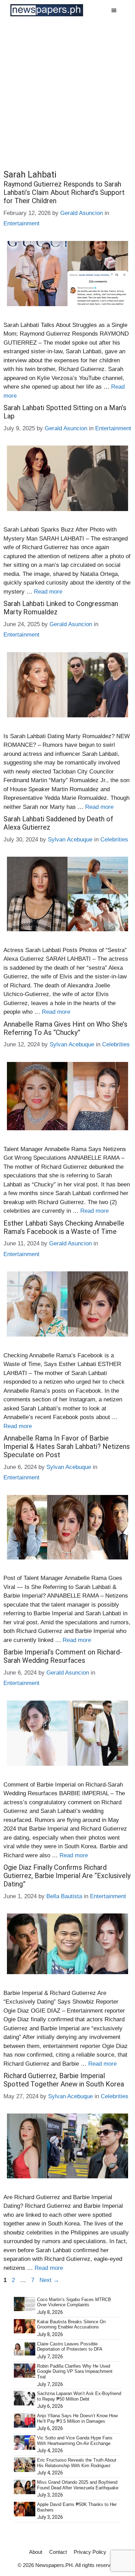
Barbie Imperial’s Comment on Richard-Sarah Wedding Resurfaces (63, 1656)
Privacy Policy (90, 2552)
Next (49, 2280)
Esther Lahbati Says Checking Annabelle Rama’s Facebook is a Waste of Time (64, 1227)
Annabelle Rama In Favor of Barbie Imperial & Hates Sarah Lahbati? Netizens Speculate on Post (67, 1446)
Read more (48, 592)
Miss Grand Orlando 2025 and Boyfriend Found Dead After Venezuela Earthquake (78, 2485)
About (36, 2552)
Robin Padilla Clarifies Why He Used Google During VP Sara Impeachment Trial (75, 2371)
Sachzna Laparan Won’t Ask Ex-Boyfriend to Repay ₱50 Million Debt (79, 2396)
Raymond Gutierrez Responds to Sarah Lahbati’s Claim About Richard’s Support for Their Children (64, 192)
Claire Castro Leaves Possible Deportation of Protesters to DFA (70, 2347)
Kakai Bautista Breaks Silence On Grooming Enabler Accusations (71, 2324)
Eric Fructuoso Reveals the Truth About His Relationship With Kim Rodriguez (77, 2463)
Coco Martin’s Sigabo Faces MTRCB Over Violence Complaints (74, 2302)
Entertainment (21, 223)
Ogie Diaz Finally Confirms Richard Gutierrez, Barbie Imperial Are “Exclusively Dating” (67, 1876)
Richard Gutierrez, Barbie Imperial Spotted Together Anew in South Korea (64, 2080)
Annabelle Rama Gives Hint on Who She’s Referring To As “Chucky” (65, 1028)
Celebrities (114, 840)
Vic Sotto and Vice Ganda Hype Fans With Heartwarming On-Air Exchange (75, 2441)
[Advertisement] (67, 92)
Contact (58, 2552)
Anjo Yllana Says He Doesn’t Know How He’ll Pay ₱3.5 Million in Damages (77, 2418)
